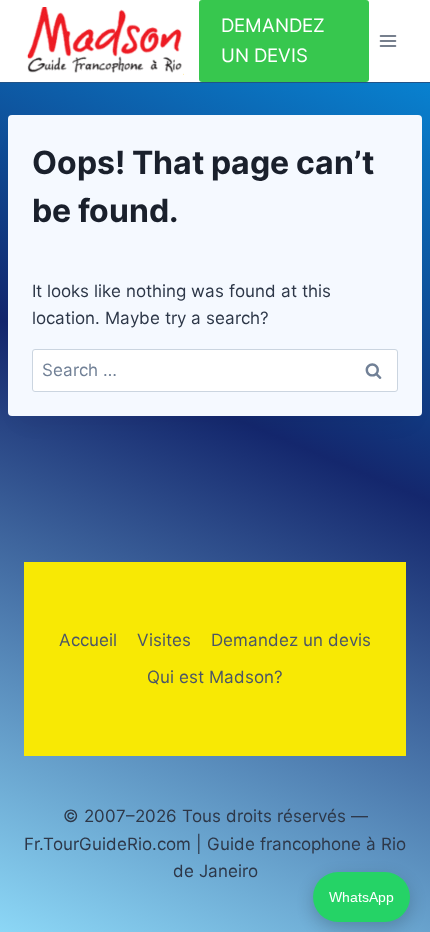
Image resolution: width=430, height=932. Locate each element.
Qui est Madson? (215, 677)
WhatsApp (361, 897)
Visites (164, 640)
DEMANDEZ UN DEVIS (273, 40)
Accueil (88, 640)
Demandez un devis (291, 640)
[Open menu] (387, 41)
